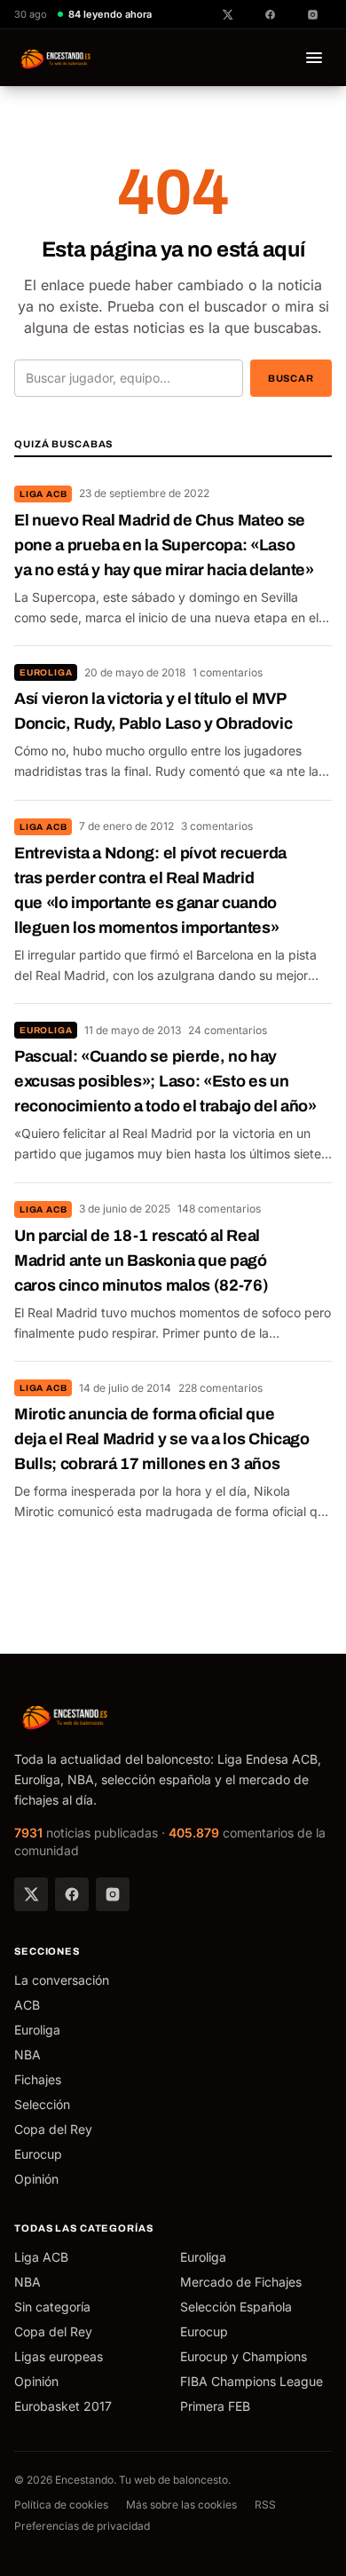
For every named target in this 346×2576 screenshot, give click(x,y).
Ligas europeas (59, 2356)
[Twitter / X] (31, 1894)
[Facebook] (72, 1894)
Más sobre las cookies (181, 2505)
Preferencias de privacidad (82, 2526)
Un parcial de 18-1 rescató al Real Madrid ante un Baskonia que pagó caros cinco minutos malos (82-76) (141, 1260)
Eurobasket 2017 (63, 2406)
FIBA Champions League (252, 2381)
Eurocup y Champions (244, 2356)
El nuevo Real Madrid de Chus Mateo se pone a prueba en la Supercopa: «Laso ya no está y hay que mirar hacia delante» (164, 545)
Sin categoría (52, 2307)
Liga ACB (43, 494)
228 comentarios (220, 1388)
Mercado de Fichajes (241, 2282)
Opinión (36, 2179)
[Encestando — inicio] (56, 58)
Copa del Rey (53, 2129)
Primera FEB (215, 2406)
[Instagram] (113, 1894)
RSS (265, 2505)
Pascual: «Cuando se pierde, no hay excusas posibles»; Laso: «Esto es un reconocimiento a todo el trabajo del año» (165, 1081)
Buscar (291, 378)
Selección (42, 2104)
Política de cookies (61, 2505)
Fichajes (38, 2079)
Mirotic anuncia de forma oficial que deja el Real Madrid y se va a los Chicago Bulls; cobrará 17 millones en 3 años (162, 1439)
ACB (27, 2005)
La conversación (62, 1980)
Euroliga (46, 672)
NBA (28, 2054)
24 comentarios (228, 1030)
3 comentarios (217, 826)
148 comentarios (219, 1209)
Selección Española (236, 2307)
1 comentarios (228, 672)
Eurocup (38, 2154)
